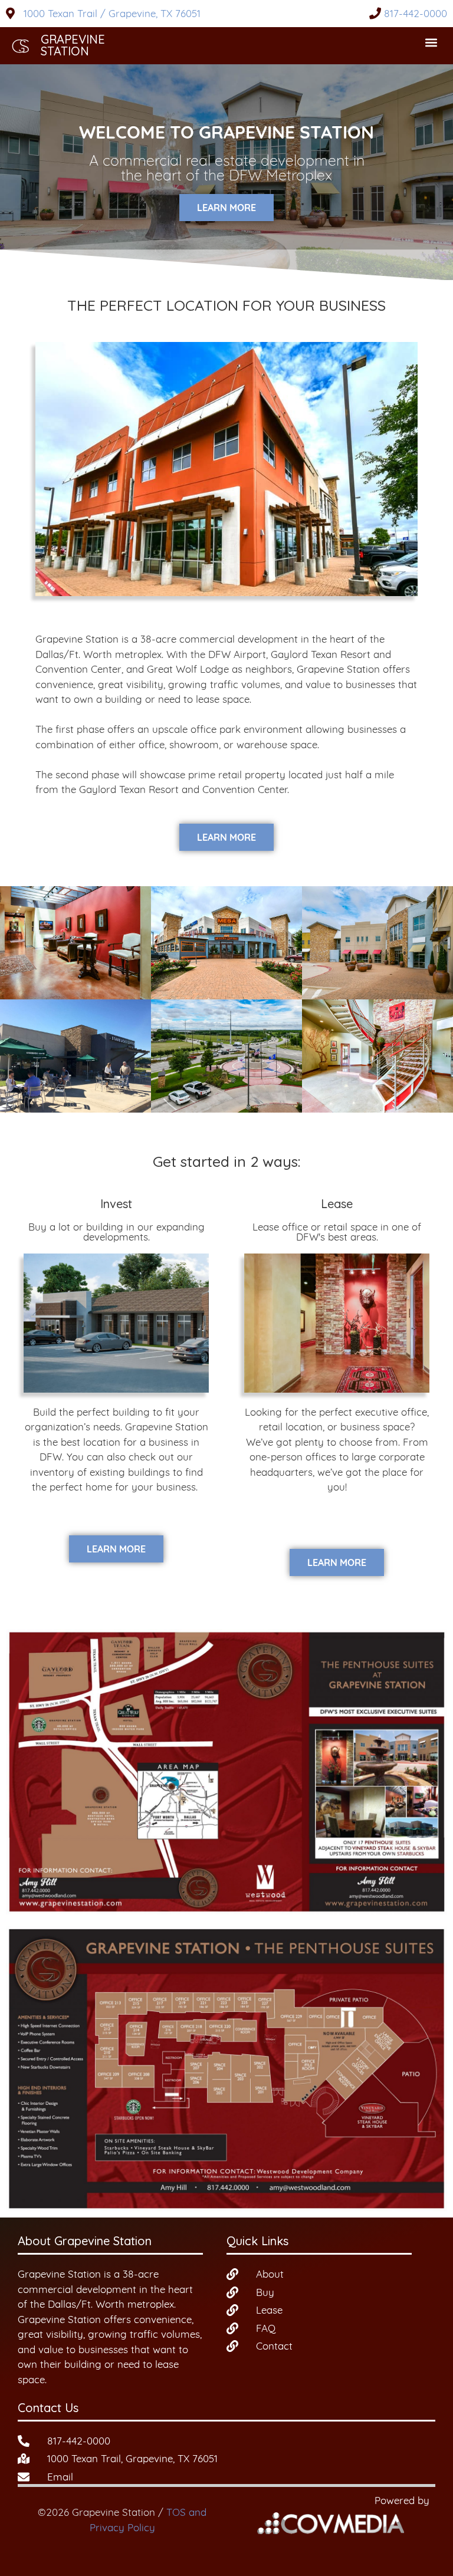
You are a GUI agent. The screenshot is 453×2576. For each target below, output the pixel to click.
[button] (431, 43)
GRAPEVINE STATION (73, 45)
